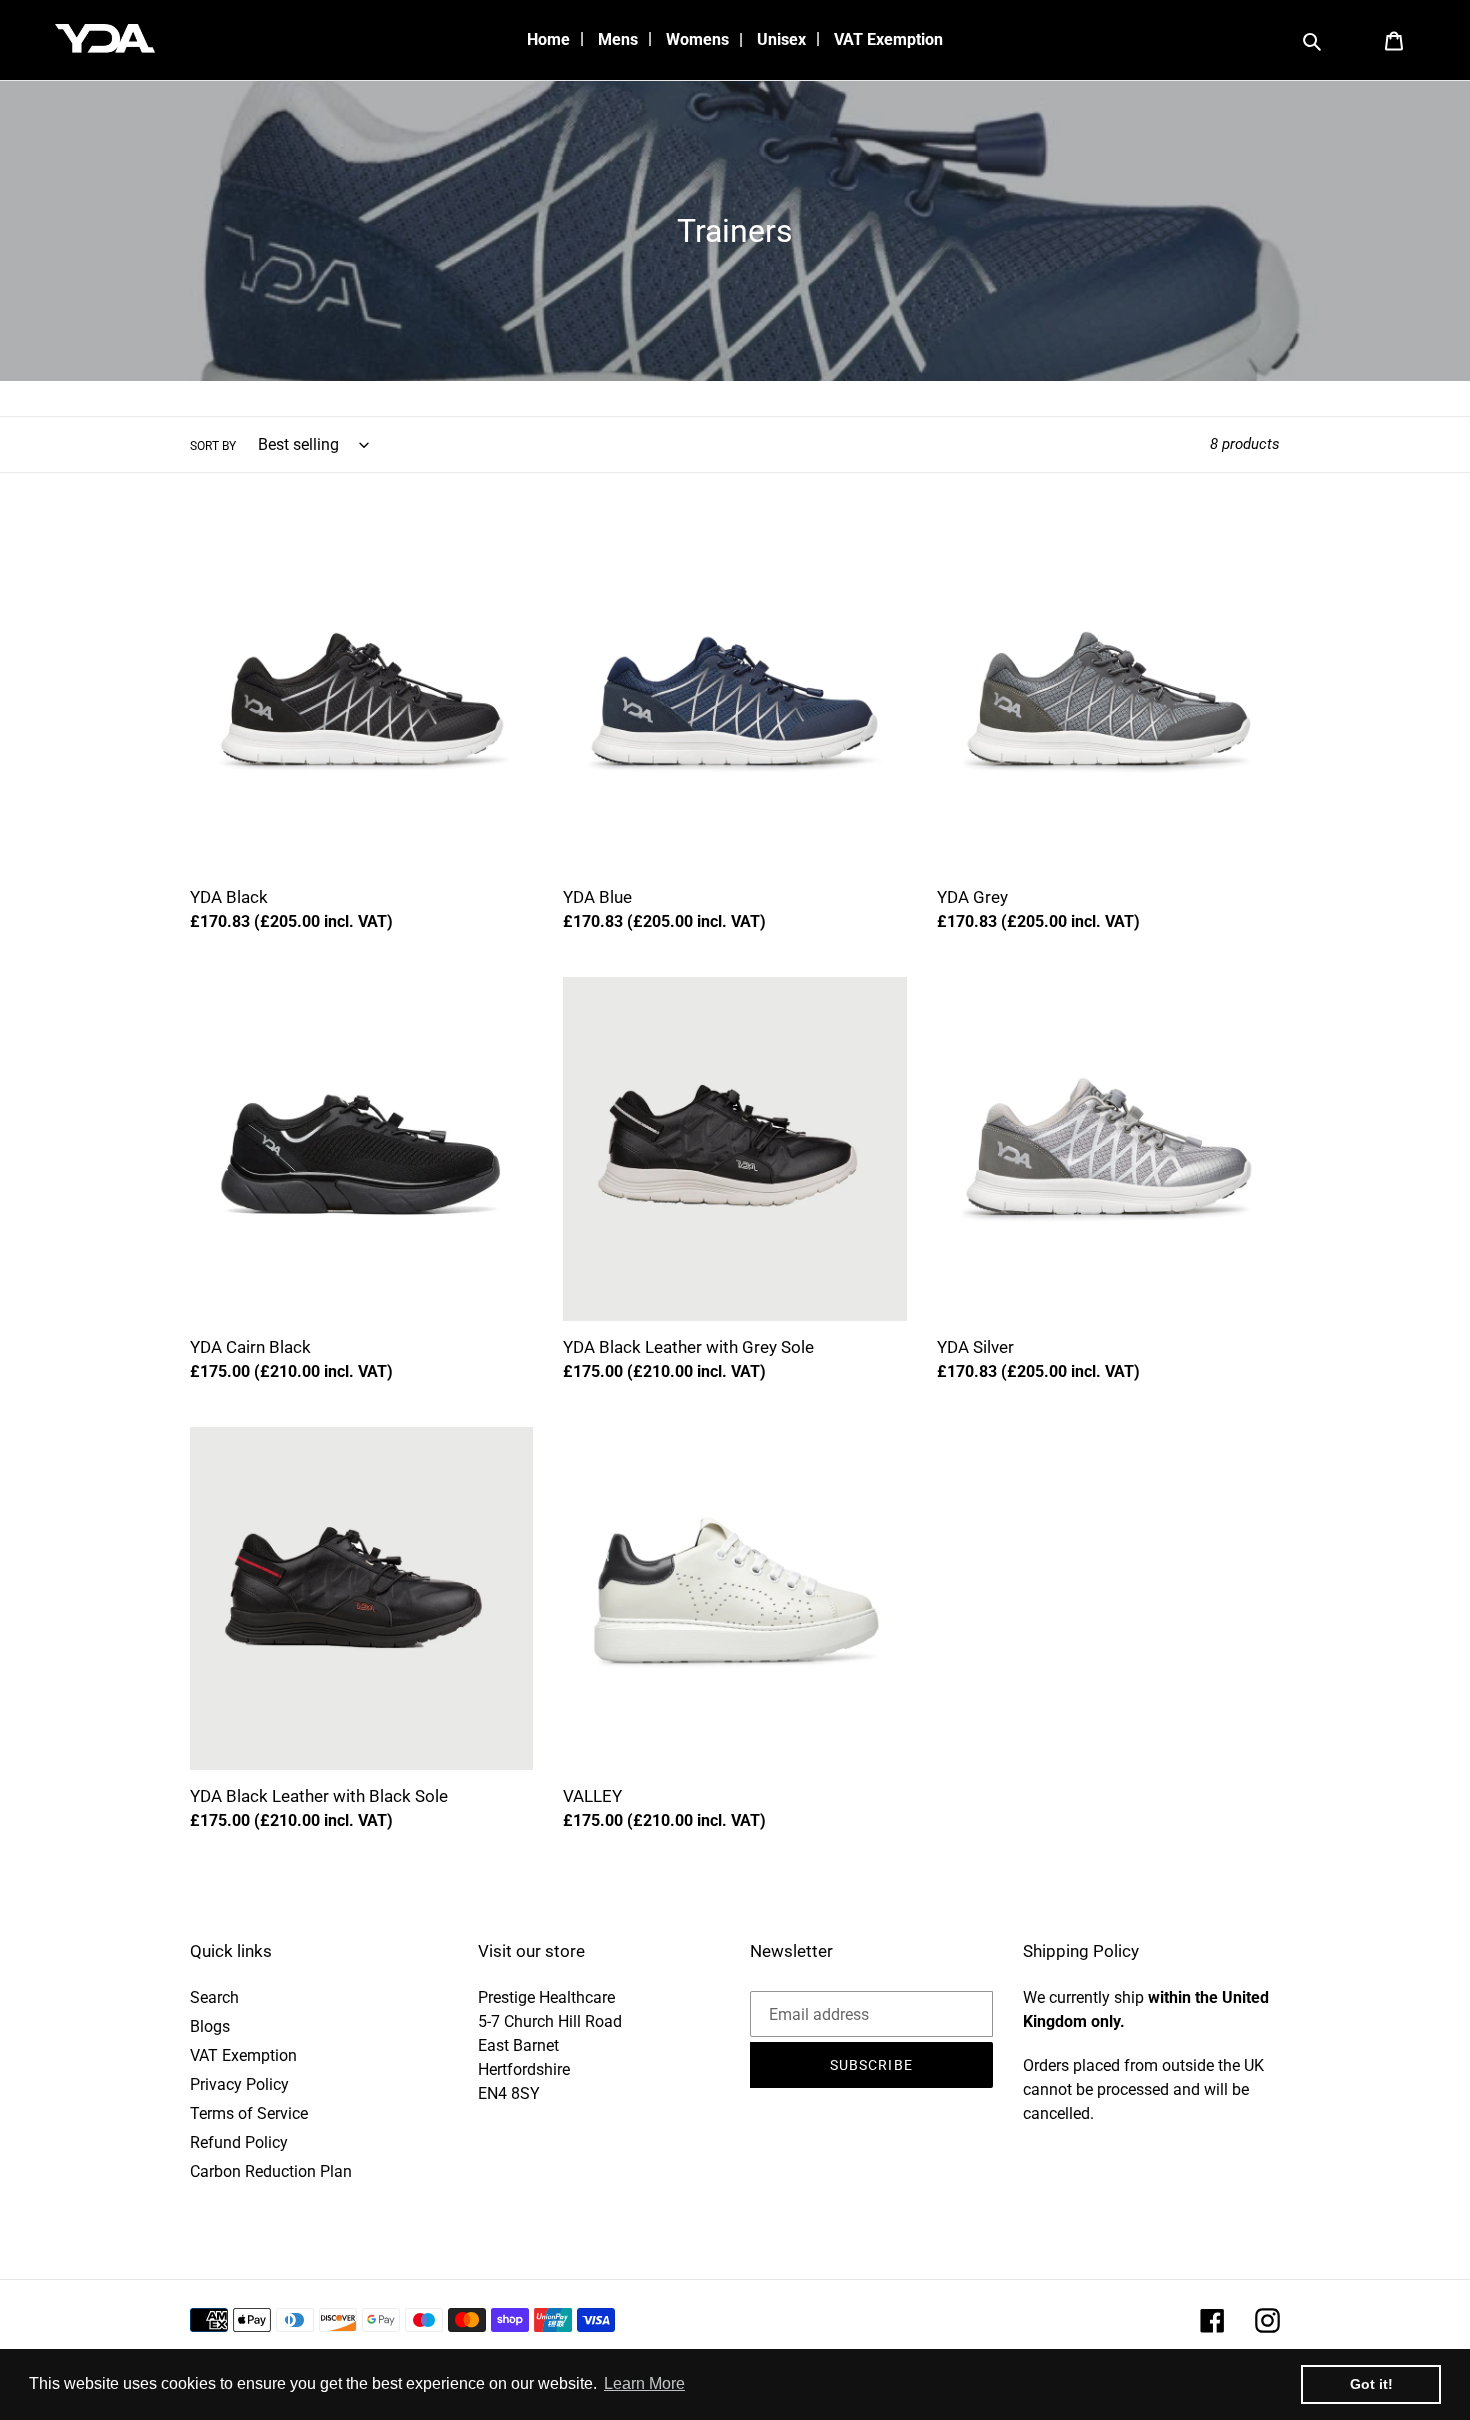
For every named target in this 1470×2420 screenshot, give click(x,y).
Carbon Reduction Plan (271, 2171)
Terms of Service (249, 2113)
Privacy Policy (239, 2084)
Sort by (213, 446)
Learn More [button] (644, 2383)
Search (214, 1997)
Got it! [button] (1371, 2384)
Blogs (210, 2026)
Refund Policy (239, 2142)
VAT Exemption (243, 2055)
